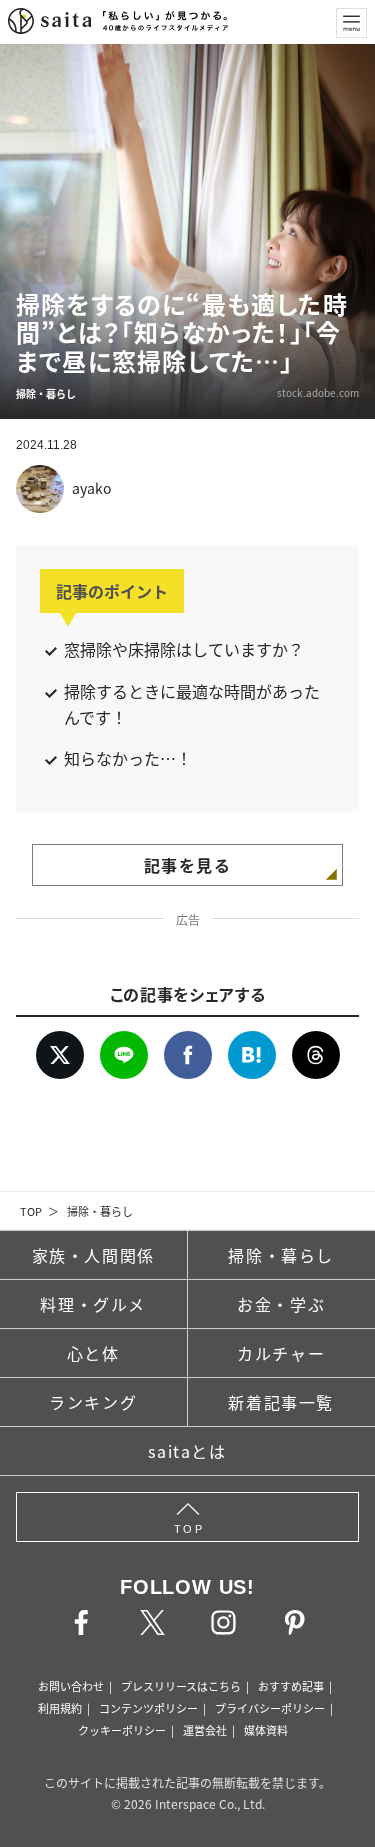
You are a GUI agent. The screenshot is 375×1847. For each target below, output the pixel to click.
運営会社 (205, 1730)
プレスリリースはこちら (181, 1686)
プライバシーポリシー (270, 1708)
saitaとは (187, 1451)
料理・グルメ (93, 1304)
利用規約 (60, 1708)
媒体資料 (266, 1730)
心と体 (93, 1353)
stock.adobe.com (318, 392)
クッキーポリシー (122, 1730)
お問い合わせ (71, 1686)
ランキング (93, 1402)
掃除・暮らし (100, 1211)
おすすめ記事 (291, 1686)
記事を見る (188, 865)
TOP (31, 1211)
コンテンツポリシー (148, 1708)
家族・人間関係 (93, 1255)
